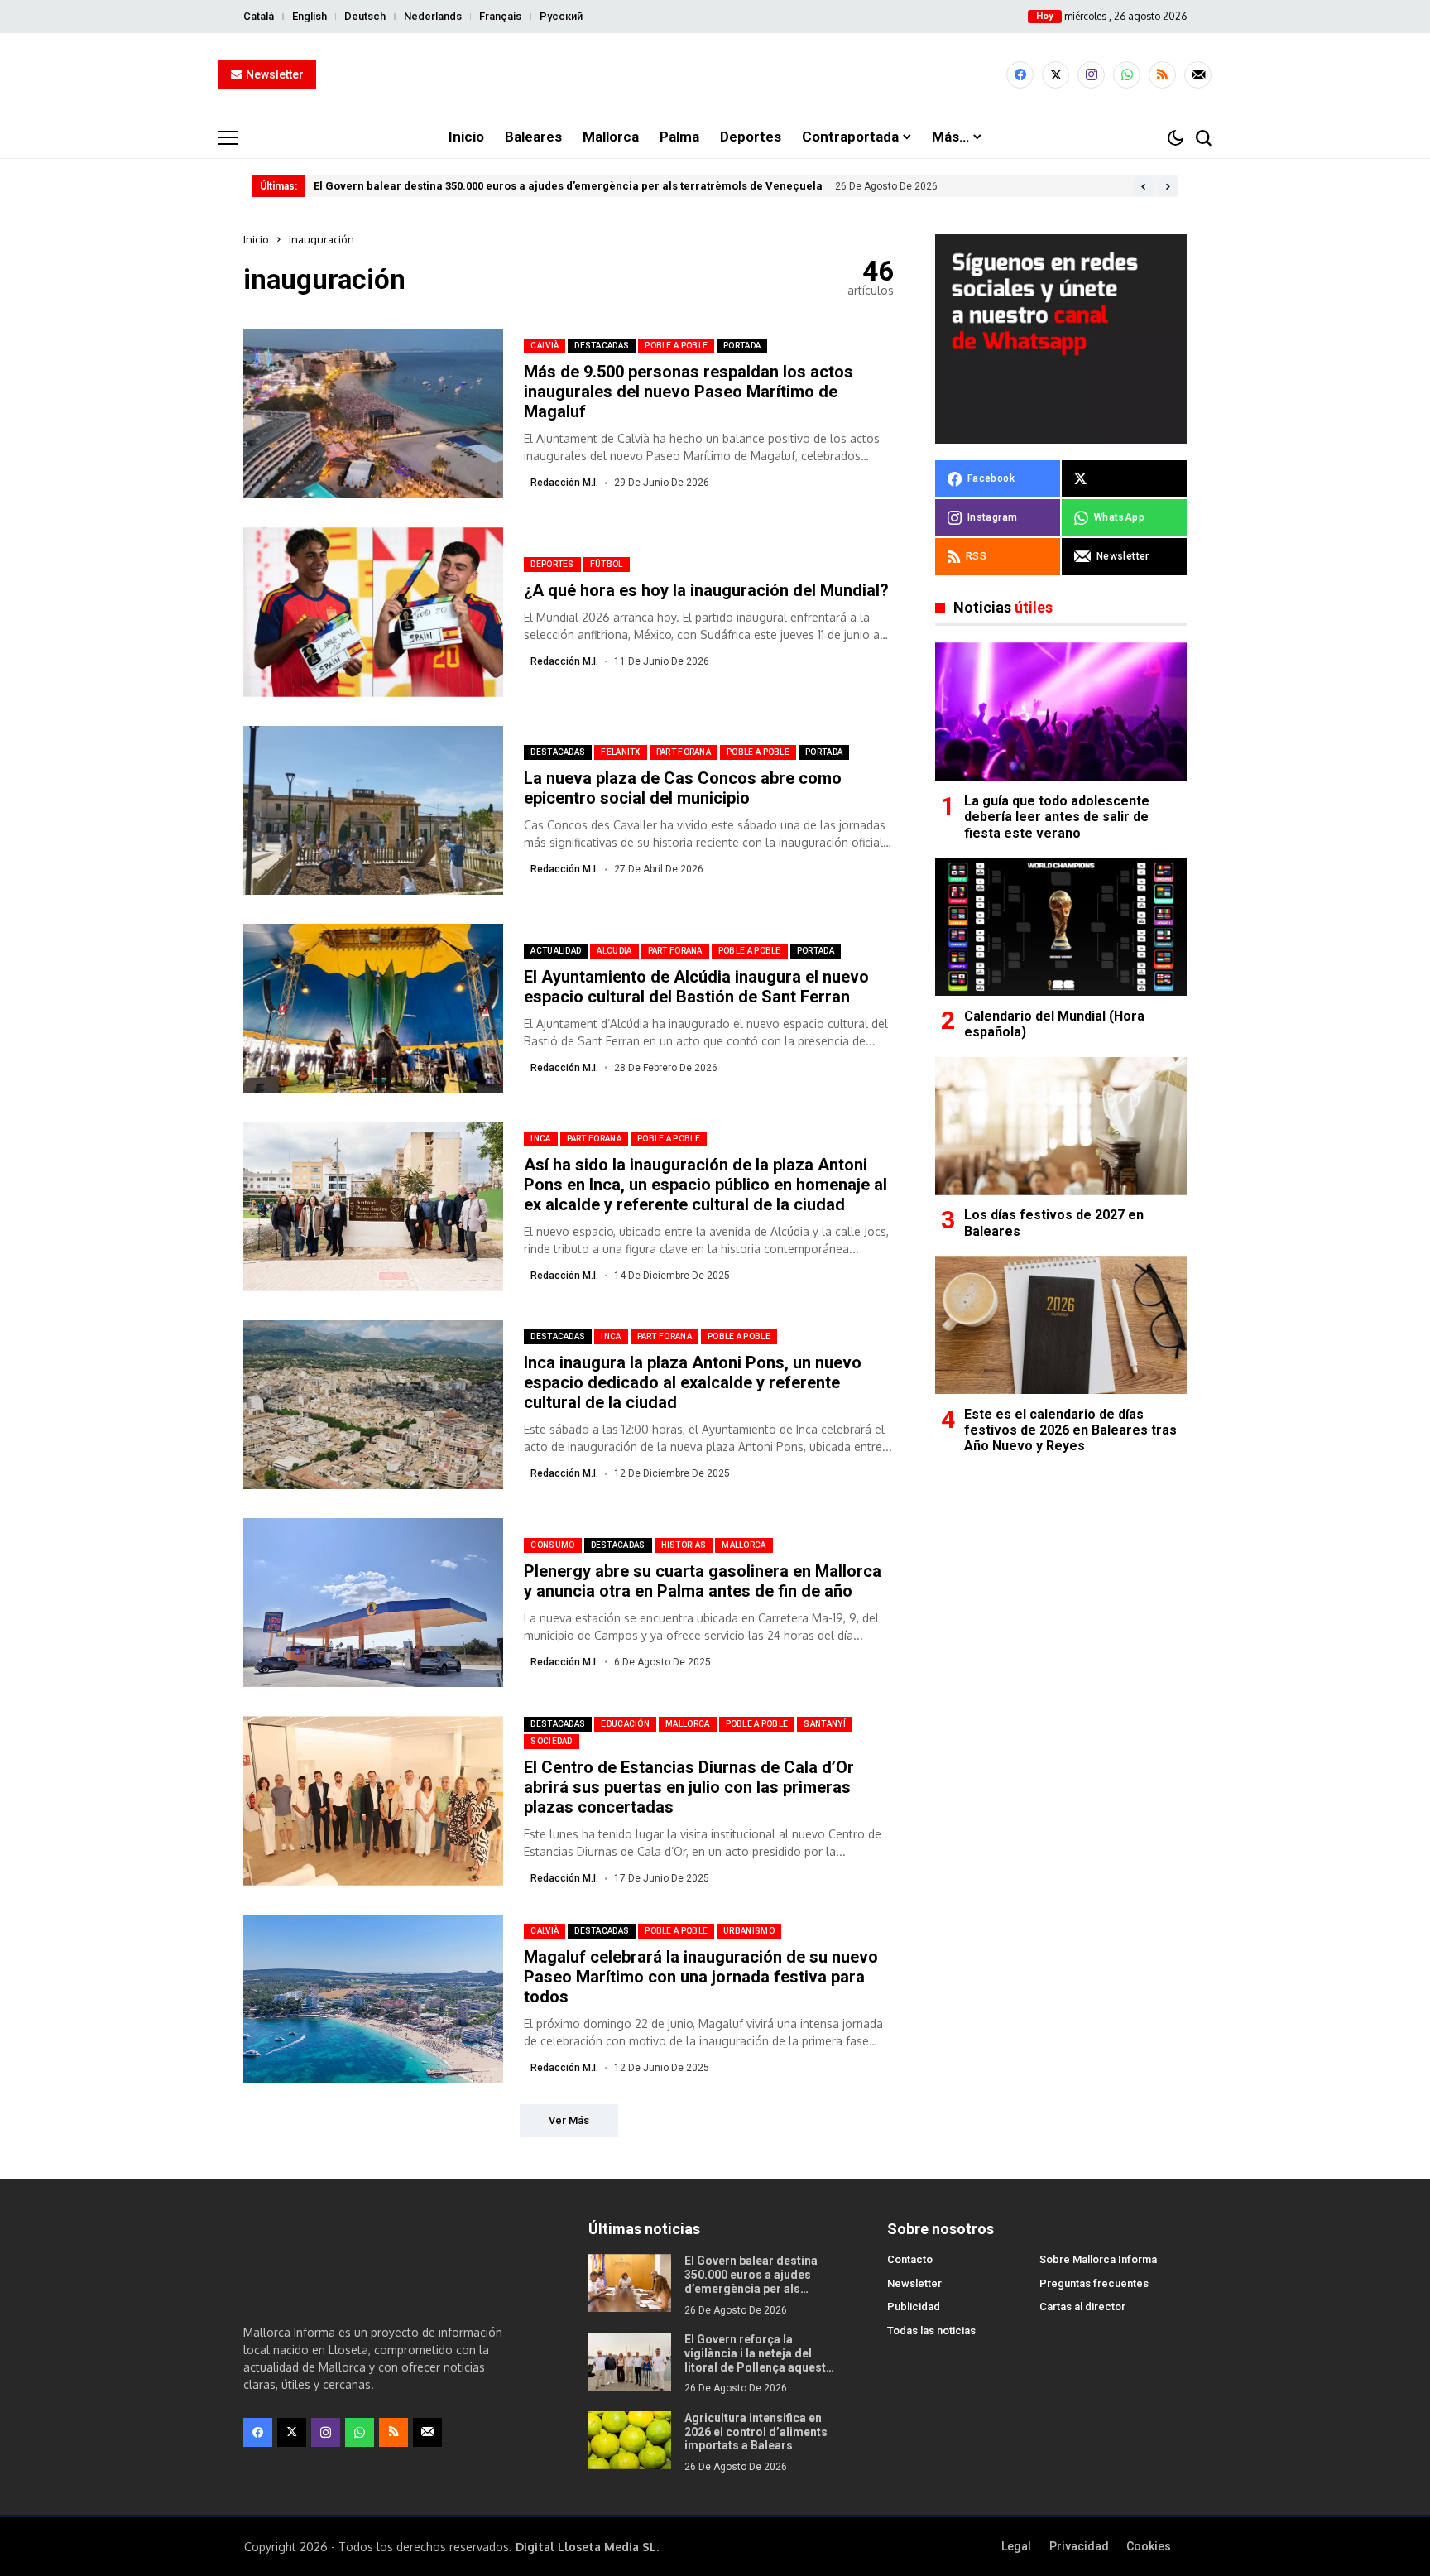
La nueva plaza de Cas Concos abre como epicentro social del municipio (683, 788)
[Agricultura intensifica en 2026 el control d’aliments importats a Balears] (630, 2440)
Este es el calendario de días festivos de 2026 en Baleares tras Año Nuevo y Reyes (1070, 1430)
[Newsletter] (1198, 75)
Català (259, 16)
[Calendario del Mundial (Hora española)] (1061, 927)
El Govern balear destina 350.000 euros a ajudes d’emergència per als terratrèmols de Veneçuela (568, 186)
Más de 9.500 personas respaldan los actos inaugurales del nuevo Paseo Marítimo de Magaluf (689, 392)
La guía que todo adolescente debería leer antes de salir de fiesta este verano (1057, 817)
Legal (1016, 2546)
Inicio (256, 239)
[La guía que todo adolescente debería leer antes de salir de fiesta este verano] (1061, 711)
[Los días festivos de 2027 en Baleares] (1061, 1126)
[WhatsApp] (1127, 75)
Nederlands (433, 16)
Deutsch (365, 16)
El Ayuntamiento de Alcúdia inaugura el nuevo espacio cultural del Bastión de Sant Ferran (696, 987)
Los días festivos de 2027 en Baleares (1054, 1223)
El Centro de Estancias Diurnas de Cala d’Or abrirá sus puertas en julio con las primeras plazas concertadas (689, 1787)
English (310, 16)
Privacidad (1079, 2546)
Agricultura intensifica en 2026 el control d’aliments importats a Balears (756, 2432)
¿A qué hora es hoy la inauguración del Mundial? (706, 590)
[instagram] (1091, 75)
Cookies (1149, 2546)
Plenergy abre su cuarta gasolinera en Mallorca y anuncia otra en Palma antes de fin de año (703, 1581)
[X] (1056, 75)
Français (500, 16)
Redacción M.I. (564, 483)
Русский (561, 16)
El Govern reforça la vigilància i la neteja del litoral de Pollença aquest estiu (755, 2360)
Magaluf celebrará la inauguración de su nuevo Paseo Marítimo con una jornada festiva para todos (701, 1977)
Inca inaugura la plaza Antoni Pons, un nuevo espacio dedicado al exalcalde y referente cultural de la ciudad (693, 1382)
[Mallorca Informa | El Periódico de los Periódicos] (715, 75)
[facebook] (1020, 75)
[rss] (1162, 75)
